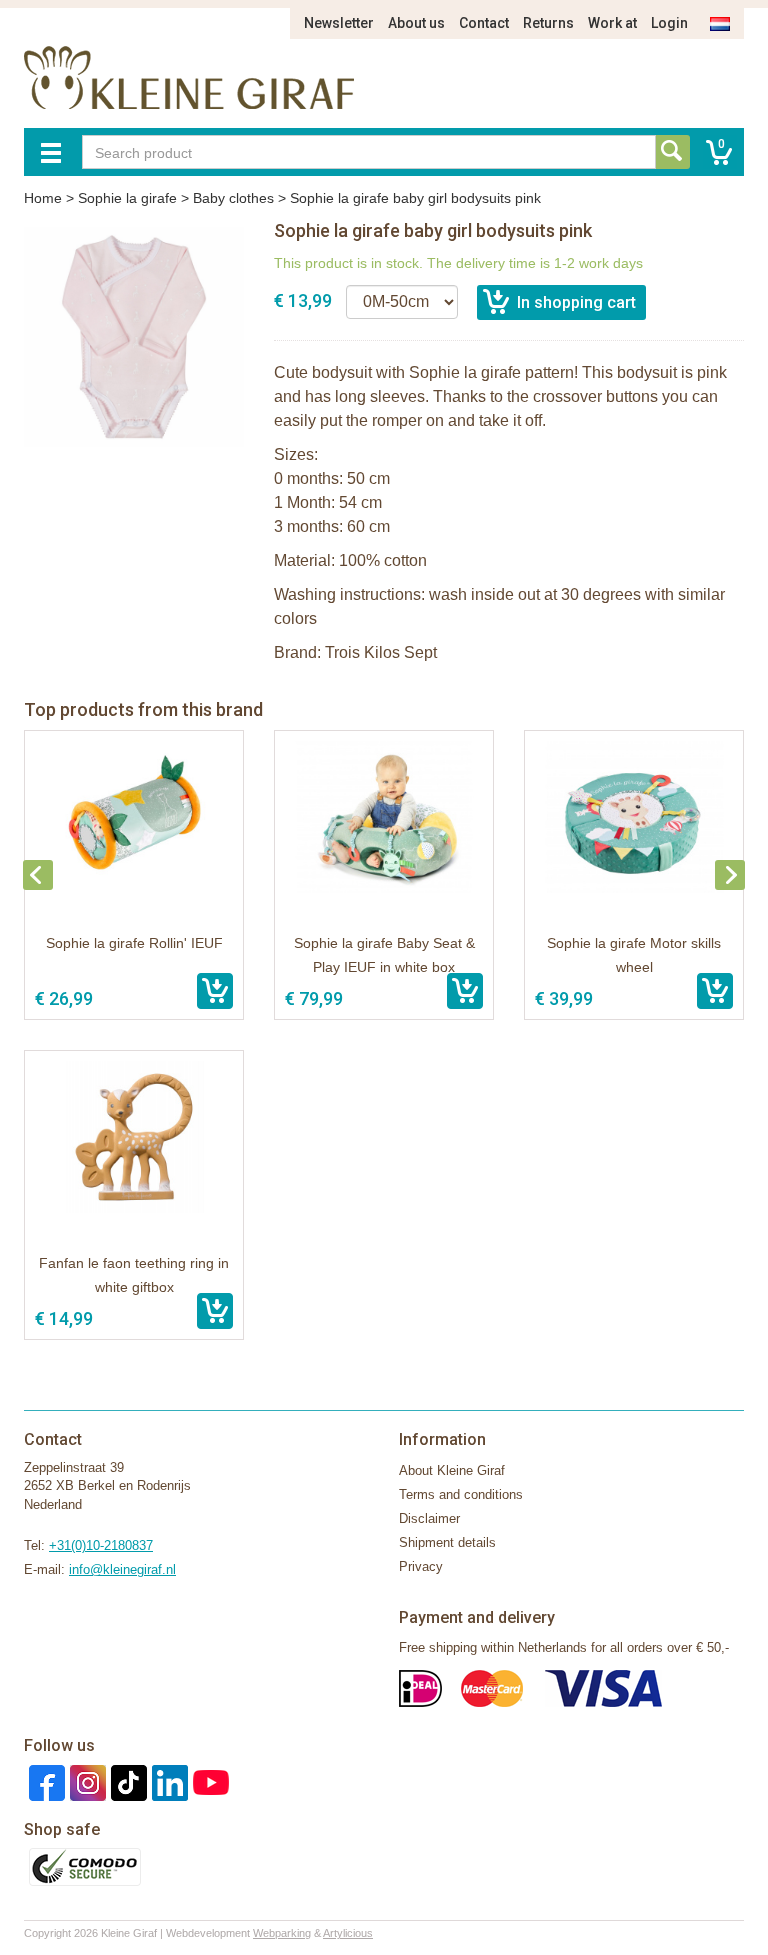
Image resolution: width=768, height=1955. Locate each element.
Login (669, 23)
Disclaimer (429, 1518)
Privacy (421, 1566)
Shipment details (447, 1542)
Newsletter (339, 23)
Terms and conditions (461, 1494)
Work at (612, 23)
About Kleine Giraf (452, 1470)
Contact (484, 23)
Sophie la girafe (127, 198)
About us (416, 23)
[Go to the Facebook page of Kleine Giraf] (44, 1781)
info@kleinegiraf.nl (122, 1569)
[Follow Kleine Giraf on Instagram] (85, 1781)
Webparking (282, 1933)
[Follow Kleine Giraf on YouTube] (208, 1781)
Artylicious (348, 1933)
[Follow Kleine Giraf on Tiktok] (126, 1781)
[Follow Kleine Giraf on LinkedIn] (167, 1781)
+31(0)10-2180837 (101, 1545)
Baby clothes (233, 198)
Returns (548, 23)
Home (43, 198)
